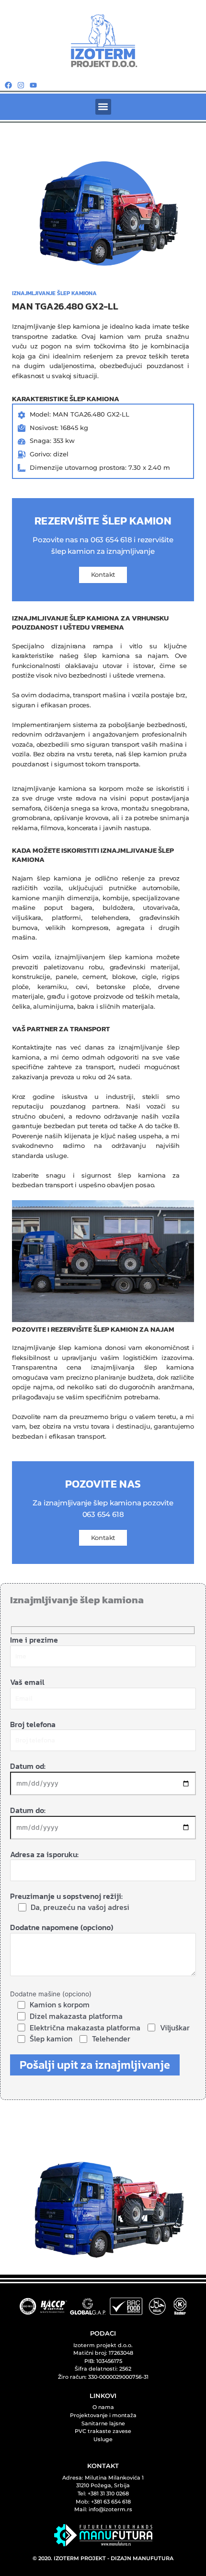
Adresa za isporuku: (44, 1854)
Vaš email (27, 1682)
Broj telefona (33, 1724)
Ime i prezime (34, 1640)
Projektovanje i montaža (103, 2415)
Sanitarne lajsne (103, 2423)
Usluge (103, 2439)
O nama (103, 2407)
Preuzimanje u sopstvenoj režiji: (70, 1902)
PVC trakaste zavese (103, 2431)
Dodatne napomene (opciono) (62, 1927)
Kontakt (103, 574)
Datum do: (28, 1810)
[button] (103, 107)
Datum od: (28, 1766)
